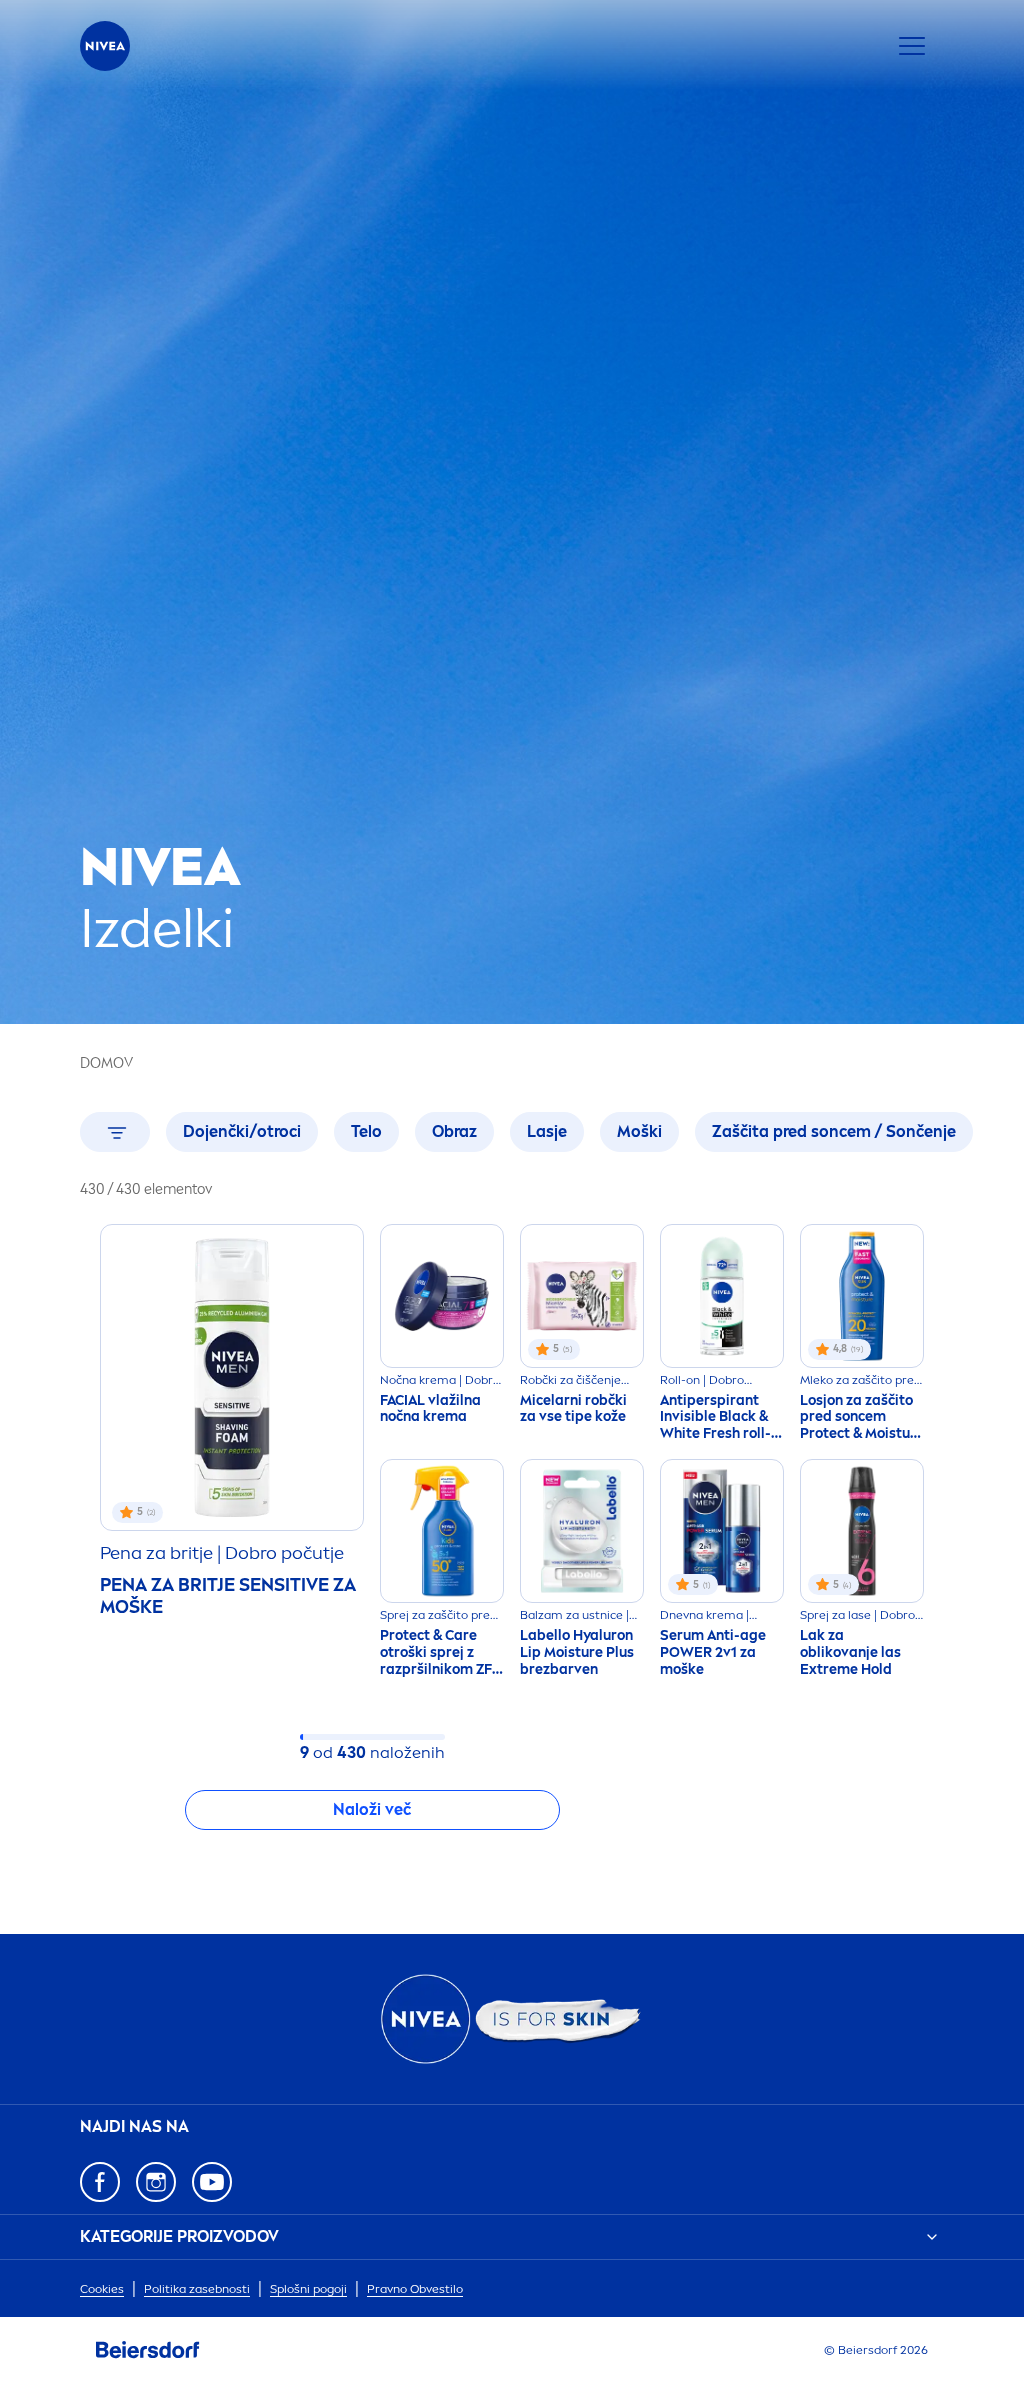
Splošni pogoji (308, 2289)
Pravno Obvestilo (415, 2289)
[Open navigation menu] (912, 46)
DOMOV (106, 1063)
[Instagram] (156, 2182)
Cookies (102, 2289)
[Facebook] (100, 2182)
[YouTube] (212, 2182)
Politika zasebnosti (197, 2289)
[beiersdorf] (148, 2350)
